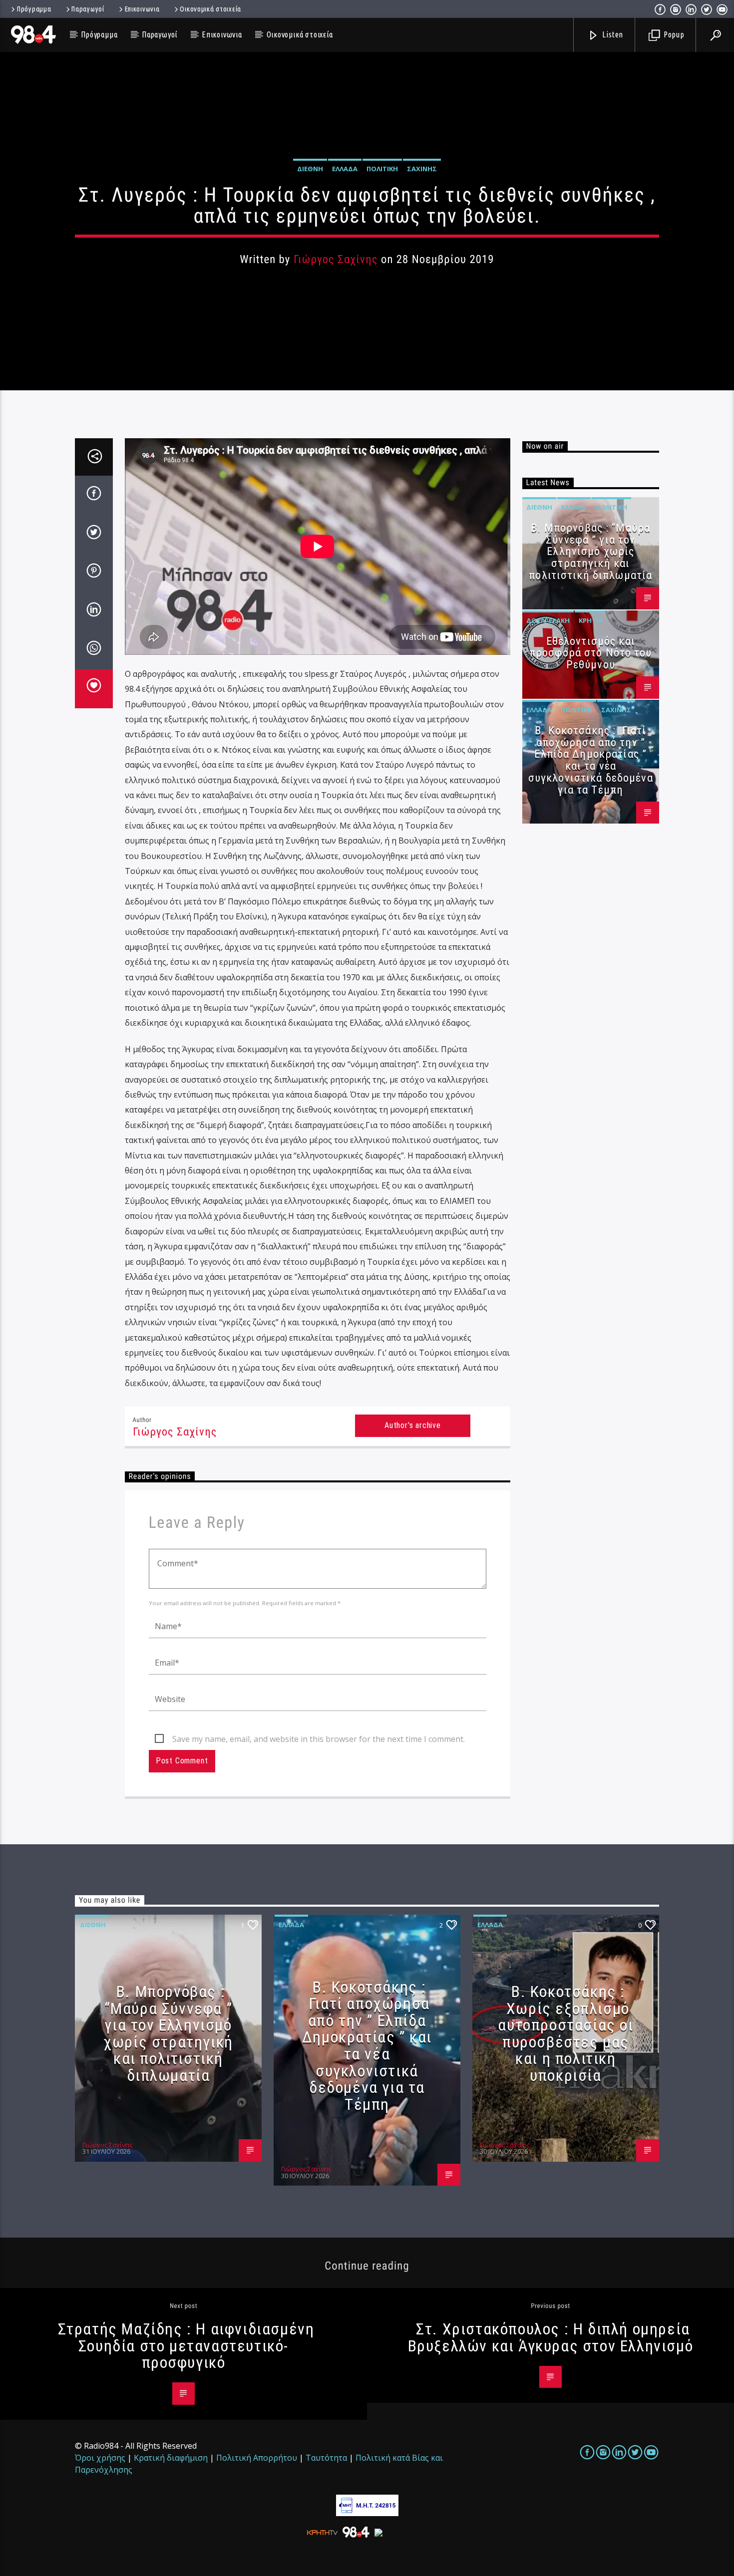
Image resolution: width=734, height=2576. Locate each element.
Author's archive (413, 1425)
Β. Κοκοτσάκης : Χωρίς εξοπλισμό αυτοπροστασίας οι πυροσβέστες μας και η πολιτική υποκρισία (565, 2033)
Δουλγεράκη (548, 620)
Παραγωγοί (88, 9)
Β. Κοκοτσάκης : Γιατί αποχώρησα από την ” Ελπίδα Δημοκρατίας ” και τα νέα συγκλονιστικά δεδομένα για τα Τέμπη (591, 760)
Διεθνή (310, 169)
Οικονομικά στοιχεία (210, 9)
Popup (673, 34)
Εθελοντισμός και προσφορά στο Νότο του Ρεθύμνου (591, 653)
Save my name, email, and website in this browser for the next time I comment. (319, 1739)
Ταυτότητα (326, 2458)
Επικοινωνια (142, 9)
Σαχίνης (422, 169)
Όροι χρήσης (100, 2458)
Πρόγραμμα (34, 9)
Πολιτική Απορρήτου (257, 2458)
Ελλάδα (345, 169)
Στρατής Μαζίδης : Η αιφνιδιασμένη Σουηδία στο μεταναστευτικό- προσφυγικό (186, 2346)
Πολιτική (382, 169)
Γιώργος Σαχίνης (336, 259)
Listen (612, 34)
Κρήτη (590, 620)
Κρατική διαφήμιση (171, 2458)
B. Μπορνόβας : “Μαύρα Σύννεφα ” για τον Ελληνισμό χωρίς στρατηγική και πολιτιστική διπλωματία (590, 552)
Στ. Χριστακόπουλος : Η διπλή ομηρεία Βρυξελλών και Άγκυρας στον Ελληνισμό (551, 2337)
